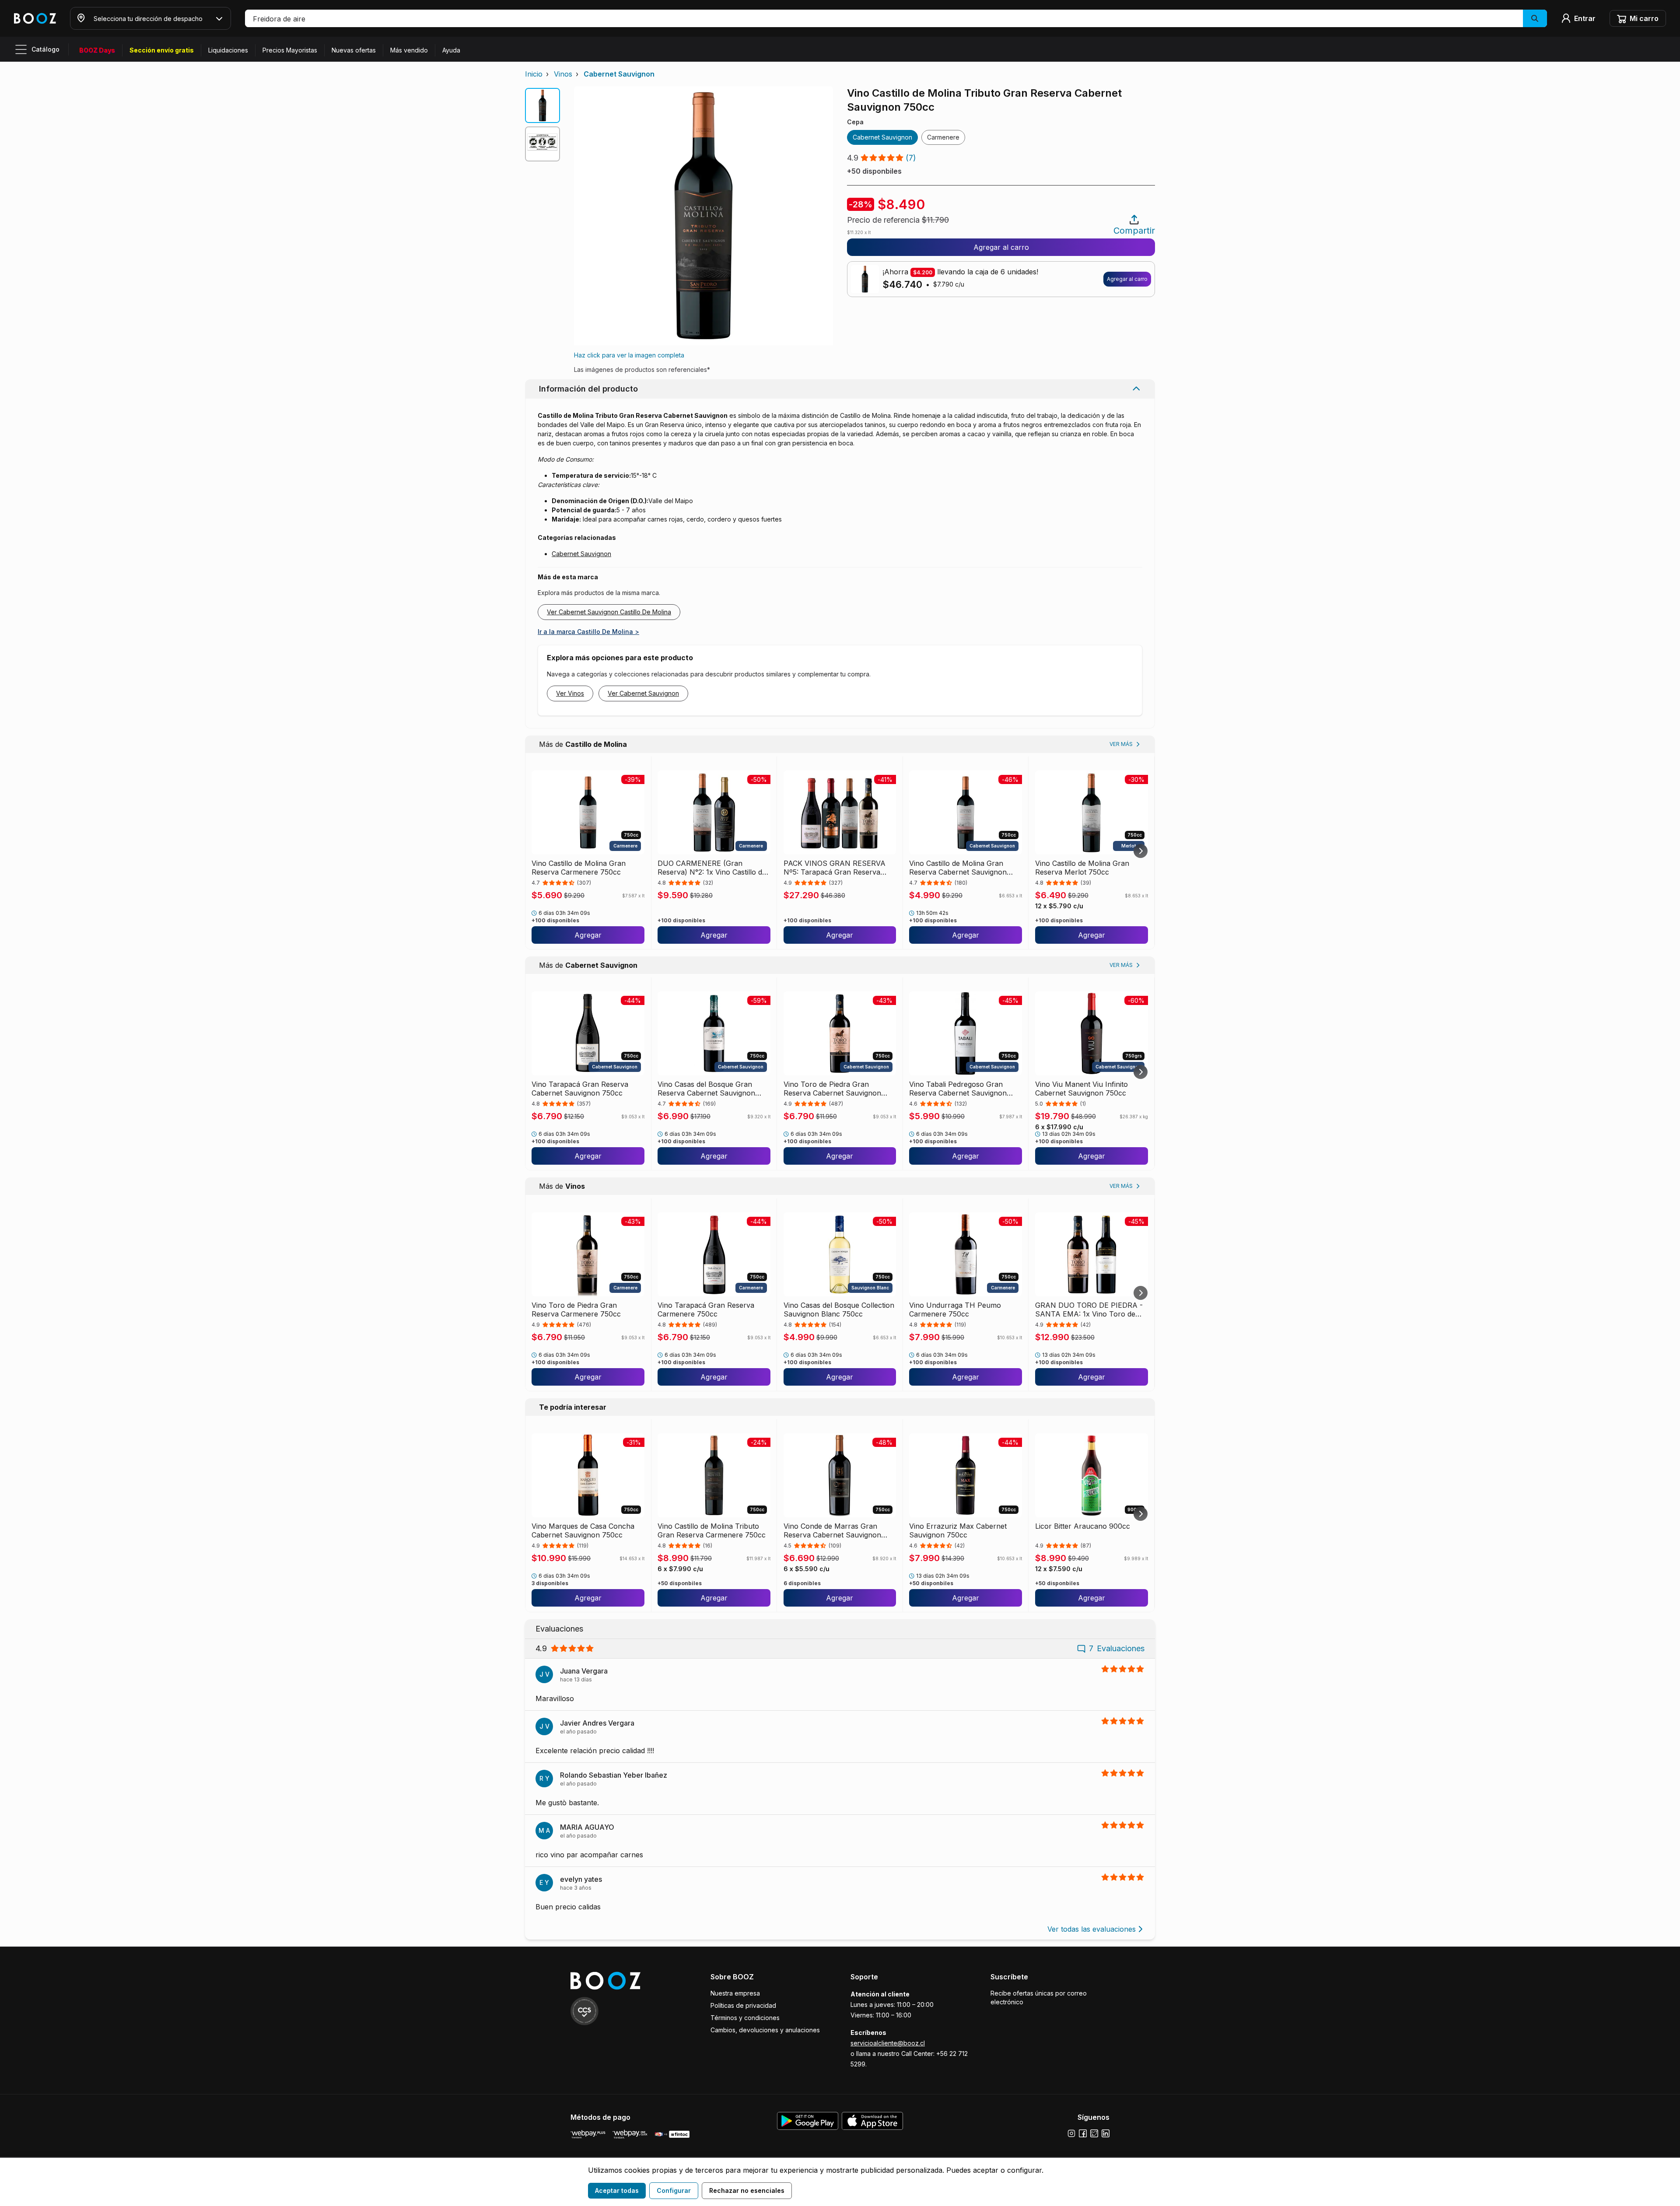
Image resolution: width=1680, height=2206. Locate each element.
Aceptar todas (617, 2190)
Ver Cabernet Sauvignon (643, 693)
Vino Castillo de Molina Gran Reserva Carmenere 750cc (579, 868)
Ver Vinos (570, 693)
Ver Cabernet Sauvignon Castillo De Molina (609, 612)
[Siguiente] (1141, 851)
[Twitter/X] (1094, 2133)
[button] (896, 18)
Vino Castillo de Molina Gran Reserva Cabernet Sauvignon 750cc (958, 868)
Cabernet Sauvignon (619, 74)
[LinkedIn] (1106, 2133)
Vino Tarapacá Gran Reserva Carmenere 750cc (706, 1310)
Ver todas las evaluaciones (1092, 1929)
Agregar (588, 935)
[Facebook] (1083, 2133)
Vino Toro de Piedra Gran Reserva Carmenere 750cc (576, 1310)
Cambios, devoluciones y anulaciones (765, 2030)
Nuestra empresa (735, 1993)
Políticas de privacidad (743, 2005)
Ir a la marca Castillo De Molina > (588, 632)
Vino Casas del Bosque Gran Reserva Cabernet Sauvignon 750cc (706, 1089)
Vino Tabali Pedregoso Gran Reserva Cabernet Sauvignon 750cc (958, 1089)
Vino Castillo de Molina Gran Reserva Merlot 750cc (1082, 868)
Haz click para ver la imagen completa (629, 355)
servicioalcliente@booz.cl (888, 2043)
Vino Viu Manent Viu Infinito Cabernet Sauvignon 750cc (1081, 1089)
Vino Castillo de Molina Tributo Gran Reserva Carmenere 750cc (712, 1530)
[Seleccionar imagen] (542, 105)
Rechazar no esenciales (747, 2190)
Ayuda (451, 50)
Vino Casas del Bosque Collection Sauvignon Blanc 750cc (839, 1310)
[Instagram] (1071, 2133)
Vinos (563, 74)
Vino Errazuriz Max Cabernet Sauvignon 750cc (958, 1530)
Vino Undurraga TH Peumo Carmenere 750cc (955, 1310)
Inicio (534, 74)
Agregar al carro (1001, 247)
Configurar (674, 2190)
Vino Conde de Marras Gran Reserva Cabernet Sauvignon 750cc (832, 1530)
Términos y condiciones (745, 2018)
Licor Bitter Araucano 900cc (1083, 1526)
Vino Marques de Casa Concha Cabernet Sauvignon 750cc (583, 1530)
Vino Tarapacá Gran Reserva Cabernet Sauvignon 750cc (580, 1089)
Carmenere (943, 137)
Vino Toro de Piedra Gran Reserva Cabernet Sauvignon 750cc (832, 1089)
